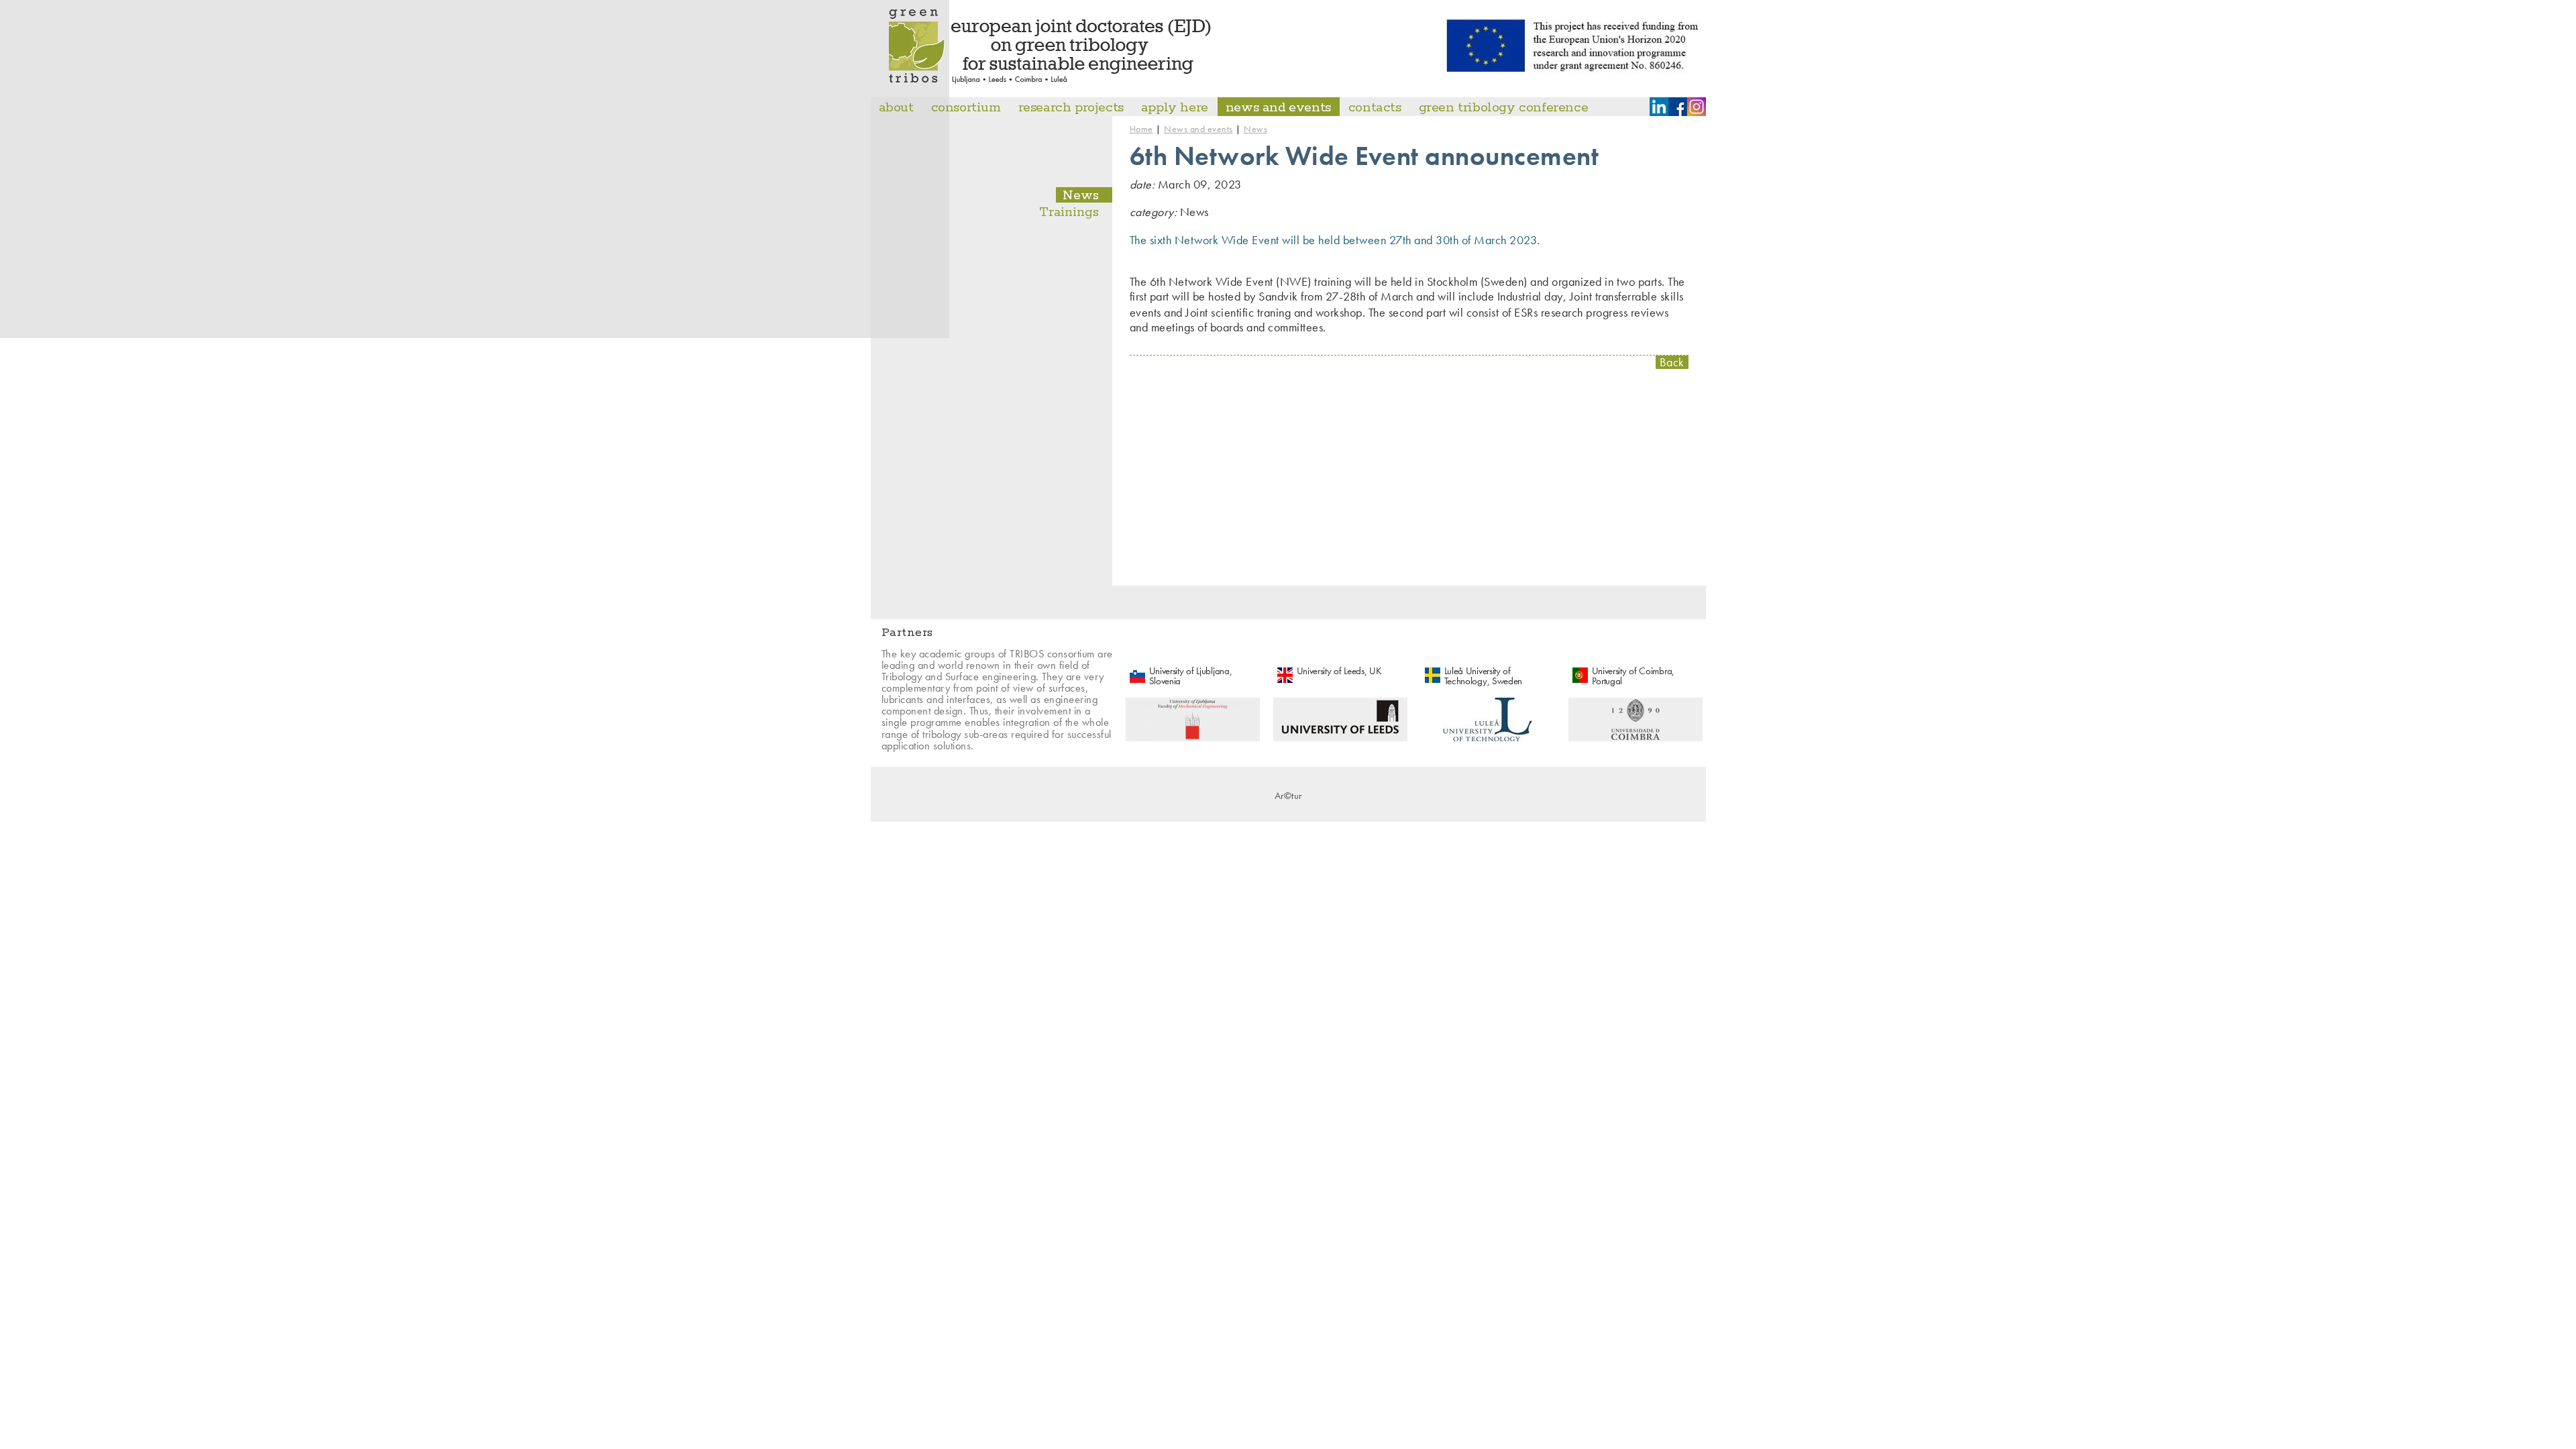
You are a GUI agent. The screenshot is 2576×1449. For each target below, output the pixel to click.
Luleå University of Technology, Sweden (1484, 676)
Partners (907, 633)
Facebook (1678, 107)
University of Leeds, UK (1339, 671)
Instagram (1697, 107)
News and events (1198, 129)
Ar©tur (1288, 796)
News (1255, 129)
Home (1141, 129)
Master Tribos (1051, 47)
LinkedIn (1659, 107)
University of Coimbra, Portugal (1633, 676)
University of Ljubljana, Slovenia (1191, 676)
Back (1672, 363)
